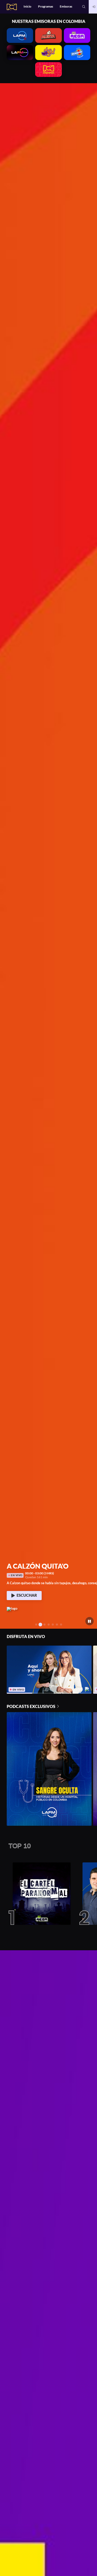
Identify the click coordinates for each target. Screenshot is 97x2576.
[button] (84, 7)
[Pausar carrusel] (90, 1621)
